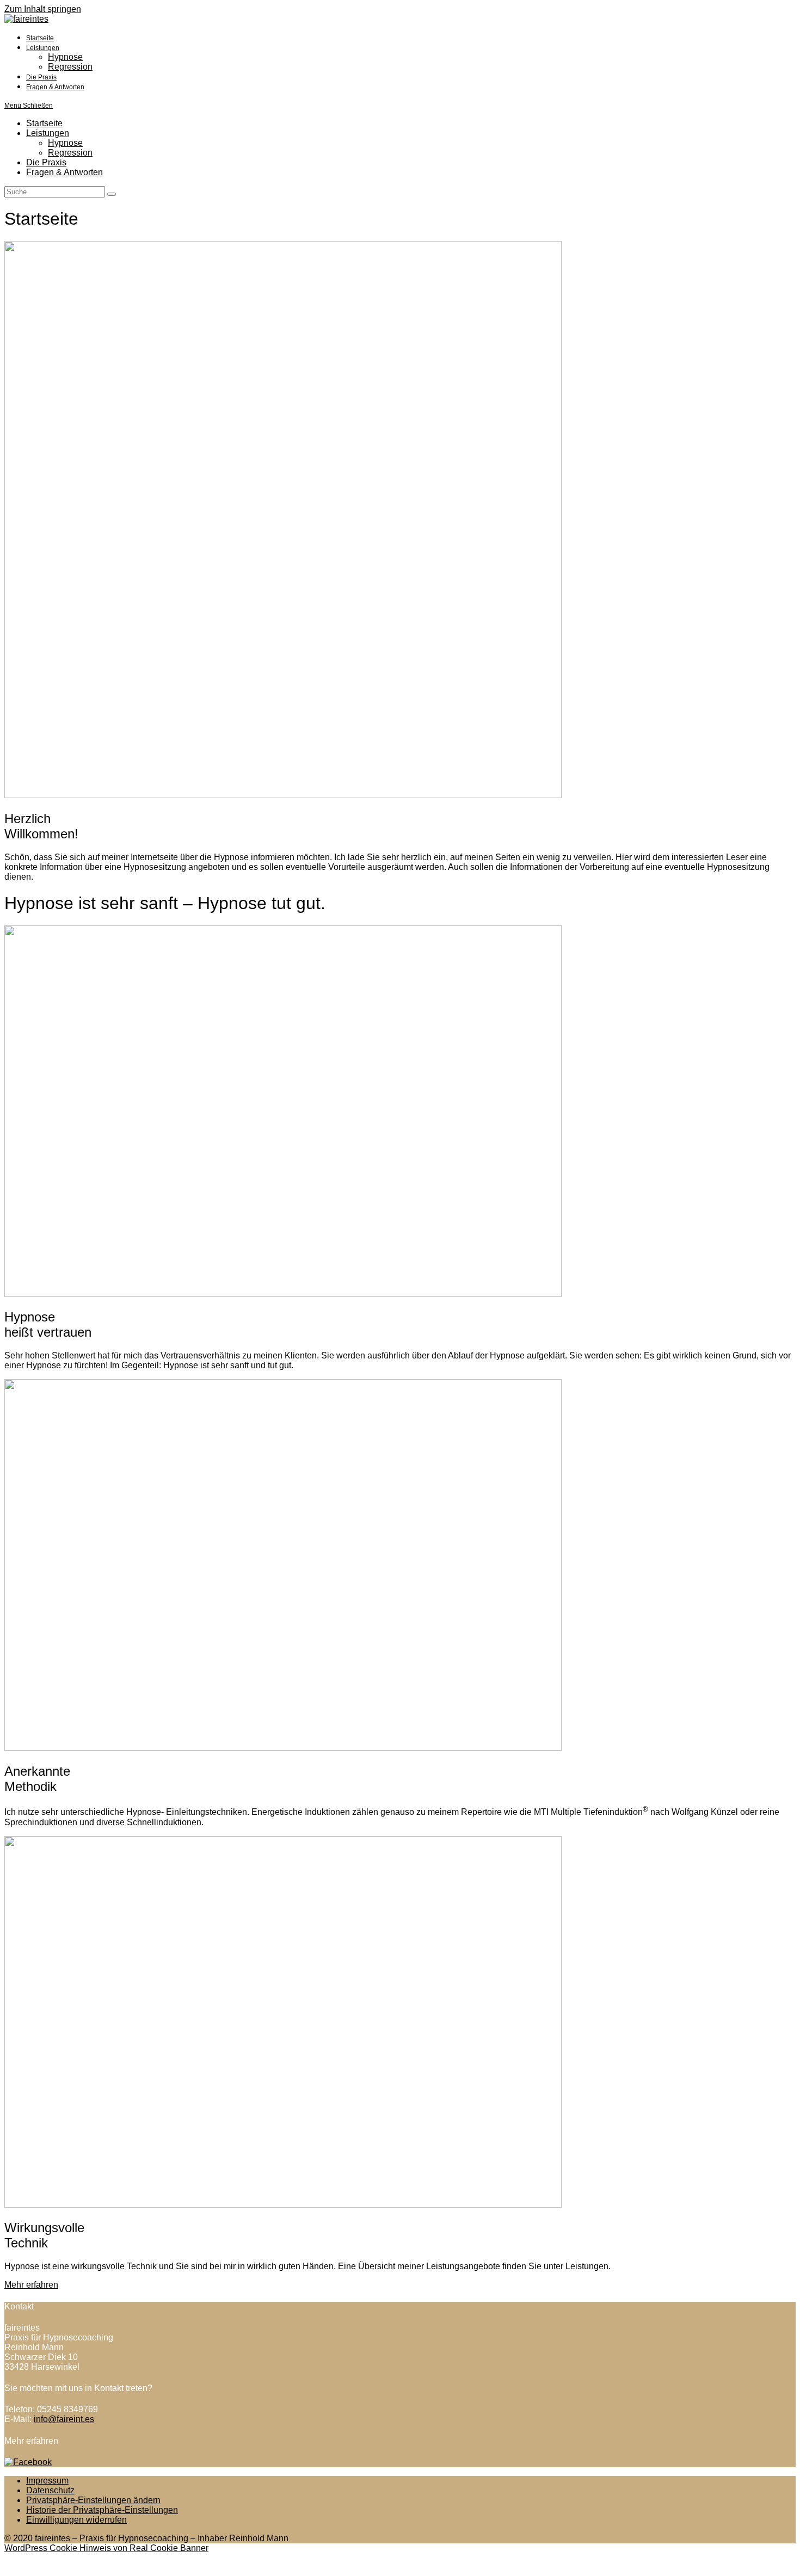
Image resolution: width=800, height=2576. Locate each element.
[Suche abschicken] (112, 194)
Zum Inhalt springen (43, 9)
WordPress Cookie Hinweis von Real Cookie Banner (106, 2548)
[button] (31, 2285)
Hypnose (65, 143)
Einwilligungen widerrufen (76, 2520)
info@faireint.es (64, 2419)
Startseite (44, 123)
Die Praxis (46, 162)
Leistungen (48, 133)
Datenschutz (50, 2490)
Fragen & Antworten (64, 172)
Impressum (47, 2481)
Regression (70, 153)
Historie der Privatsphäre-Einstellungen (102, 2510)
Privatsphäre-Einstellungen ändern (93, 2500)
